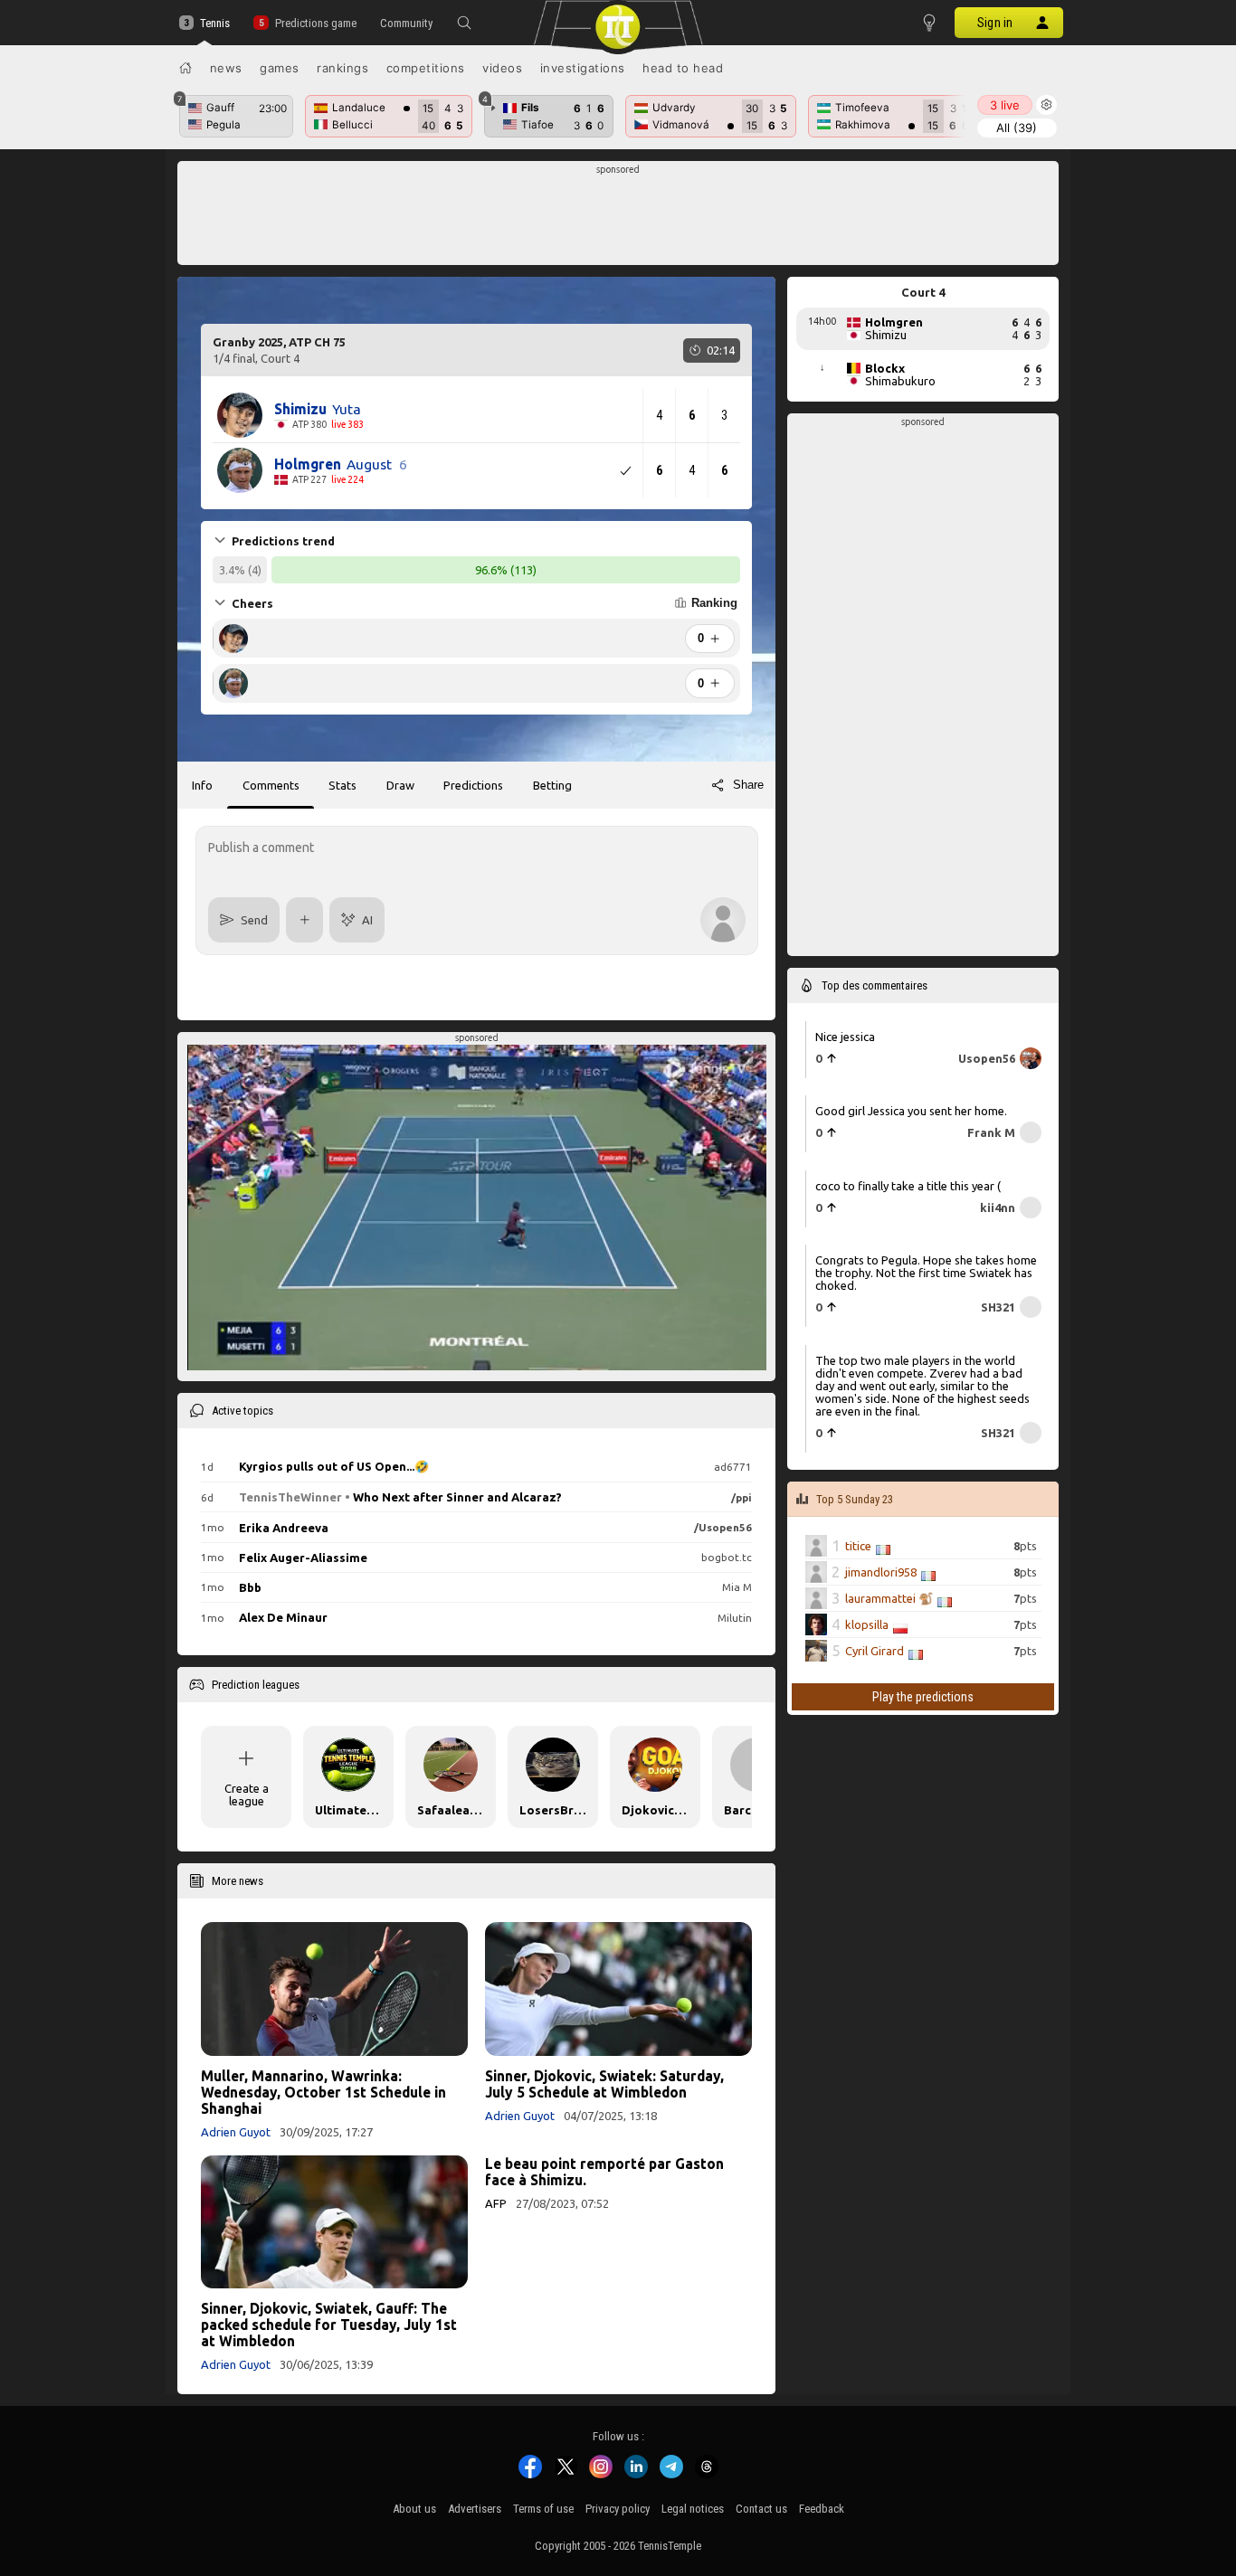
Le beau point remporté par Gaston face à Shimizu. (604, 2172)
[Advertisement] (618, 218)
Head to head (683, 68)
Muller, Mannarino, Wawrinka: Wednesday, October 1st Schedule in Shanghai (323, 2092)
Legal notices (693, 2509)
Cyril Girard (875, 1651)
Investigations (583, 68)
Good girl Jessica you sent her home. (911, 1111)
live (1005, 105)
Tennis (215, 23)
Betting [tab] (552, 785)
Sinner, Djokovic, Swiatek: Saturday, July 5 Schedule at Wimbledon (604, 2084)
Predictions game (315, 23)
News (226, 68)
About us (414, 2509)
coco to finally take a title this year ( (908, 1186)
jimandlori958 (881, 1572)
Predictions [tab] (473, 785)
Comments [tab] (271, 785)
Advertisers (475, 2509)
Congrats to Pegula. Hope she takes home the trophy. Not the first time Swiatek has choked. (926, 1273)
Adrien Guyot (236, 2132)
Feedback (822, 2509)
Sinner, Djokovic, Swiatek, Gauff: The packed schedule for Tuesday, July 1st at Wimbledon (329, 2325)
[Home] (185, 68)
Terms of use (543, 2509)
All (1017, 128)
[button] (464, 23)
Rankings (342, 68)
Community (406, 23)
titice (858, 1546)
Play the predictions (923, 1697)
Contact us (761, 2509)
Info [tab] (202, 785)
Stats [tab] (342, 785)
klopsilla (867, 1624)
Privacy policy (618, 2509)
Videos (502, 68)
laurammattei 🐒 (889, 1598)
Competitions (426, 68)
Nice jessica (845, 1037)
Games (280, 68)
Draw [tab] (400, 785)
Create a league (247, 1795)
